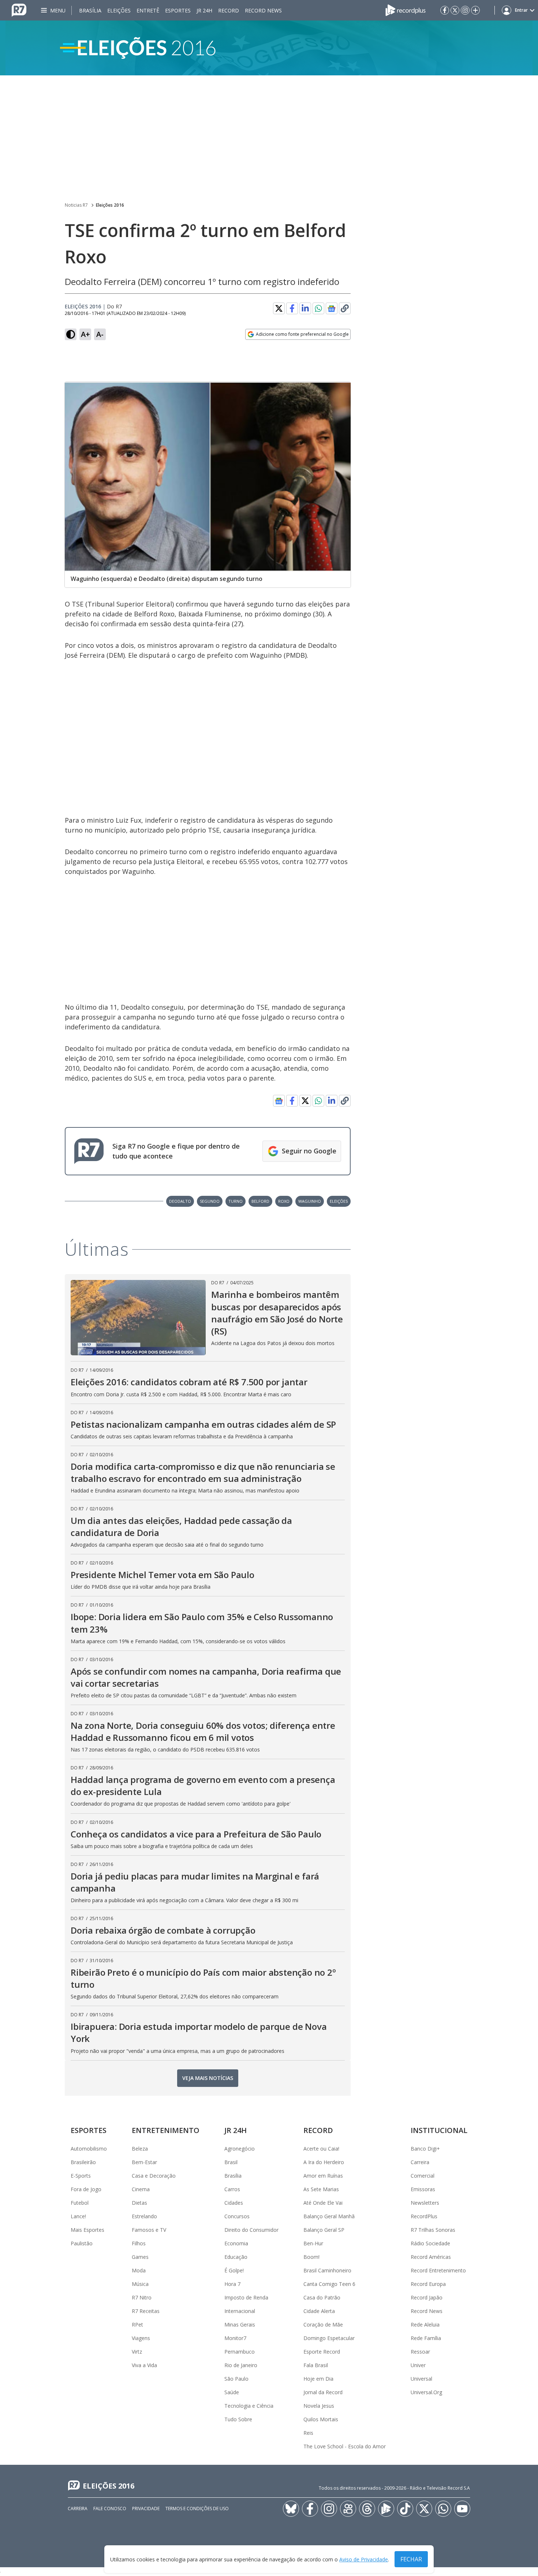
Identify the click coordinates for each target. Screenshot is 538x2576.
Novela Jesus (319, 2406)
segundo (210, 1201)
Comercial (423, 2176)
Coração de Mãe (323, 2325)
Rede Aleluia (425, 2325)
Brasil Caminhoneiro (327, 2270)
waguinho (310, 1201)
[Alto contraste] (71, 334)
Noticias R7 (76, 205)
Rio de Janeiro (241, 2365)
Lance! (78, 2216)
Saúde (232, 2392)
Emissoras (423, 2189)
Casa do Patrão (322, 2297)
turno (236, 1201)
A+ (85, 334)
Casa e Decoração (154, 2176)
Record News (263, 10)
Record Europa (428, 2284)
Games (140, 2257)
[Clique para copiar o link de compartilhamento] (345, 308)
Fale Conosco (110, 2509)
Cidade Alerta (319, 2311)
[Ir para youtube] (462, 2509)
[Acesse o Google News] (332, 309)
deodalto (180, 1201)
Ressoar (420, 2352)
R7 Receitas (146, 2311)
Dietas (139, 2203)
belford (260, 1201)
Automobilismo (89, 2149)
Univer (418, 2365)
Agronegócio (240, 2149)
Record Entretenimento (438, 2270)
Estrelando (144, 2216)
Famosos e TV (149, 2230)
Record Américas (431, 2257)
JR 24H (204, 10)
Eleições (119, 10)
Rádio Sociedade (430, 2243)
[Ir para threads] (367, 2509)
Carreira (420, 2162)
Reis (308, 2433)
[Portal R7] (19, 10)
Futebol (80, 2203)
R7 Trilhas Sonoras (433, 2230)
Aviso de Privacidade (364, 2559)
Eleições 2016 (110, 205)
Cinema (141, 2189)
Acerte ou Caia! (321, 2149)
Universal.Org (426, 2392)
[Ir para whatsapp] (443, 2509)
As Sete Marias (321, 2189)
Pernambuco (240, 2352)
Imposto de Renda (246, 2297)
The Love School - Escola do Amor (345, 2446)
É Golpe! (234, 2270)
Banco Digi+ (425, 2149)
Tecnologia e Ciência (249, 2406)
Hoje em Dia (318, 2379)
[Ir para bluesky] (291, 2509)
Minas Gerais (240, 2325)
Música (140, 2284)
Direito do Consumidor (251, 2230)
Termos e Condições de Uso (197, 2509)
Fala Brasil (316, 2365)
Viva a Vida (144, 2365)
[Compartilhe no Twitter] (279, 308)
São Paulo (236, 2379)
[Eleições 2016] (269, 48)
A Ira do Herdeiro (324, 2162)
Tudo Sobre (238, 2419)
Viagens (141, 2338)
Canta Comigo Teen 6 (329, 2284)
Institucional (439, 2130)
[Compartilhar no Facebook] (292, 308)
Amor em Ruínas (323, 2176)
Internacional (240, 2311)
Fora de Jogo (86, 2189)
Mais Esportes (87, 2230)
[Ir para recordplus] (386, 2509)
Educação (236, 2257)
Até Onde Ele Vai (323, 2203)
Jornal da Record (323, 2392)
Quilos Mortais (321, 2419)
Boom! (311, 2257)
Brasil (231, 2162)
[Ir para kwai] (348, 2509)
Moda (139, 2270)
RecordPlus (424, 2216)
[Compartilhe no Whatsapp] (318, 308)
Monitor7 (235, 2338)
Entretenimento (166, 2130)
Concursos (237, 2216)
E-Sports (81, 2176)
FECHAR (411, 2559)
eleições (339, 1201)
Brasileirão (83, 2162)
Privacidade (146, 2509)
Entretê (148, 10)
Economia (236, 2243)
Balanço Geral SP (324, 2230)
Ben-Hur (313, 2243)
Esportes (178, 10)
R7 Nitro (142, 2297)
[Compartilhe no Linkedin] (305, 308)
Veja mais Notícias (208, 2078)
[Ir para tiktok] (405, 2509)
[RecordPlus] (406, 10)
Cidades (234, 2203)
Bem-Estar (144, 2162)
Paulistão (82, 2243)
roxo (284, 1201)
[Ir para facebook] (445, 10)
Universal (421, 2379)
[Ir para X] (455, 10)
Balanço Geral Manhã (329, 2216)
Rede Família (426, 2338)
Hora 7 (232, 2284)
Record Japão (427, 2297)
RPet (137, 2325)
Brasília (90, 10)
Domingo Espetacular (329, 2338)
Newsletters (425, 2203)
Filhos (139, 2243)
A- (100, 334)
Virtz (137, 2352)
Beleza (140, 2149)
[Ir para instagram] (465, 10)
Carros (232, 2189)
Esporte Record (322, 2352)
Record (229, 10)
